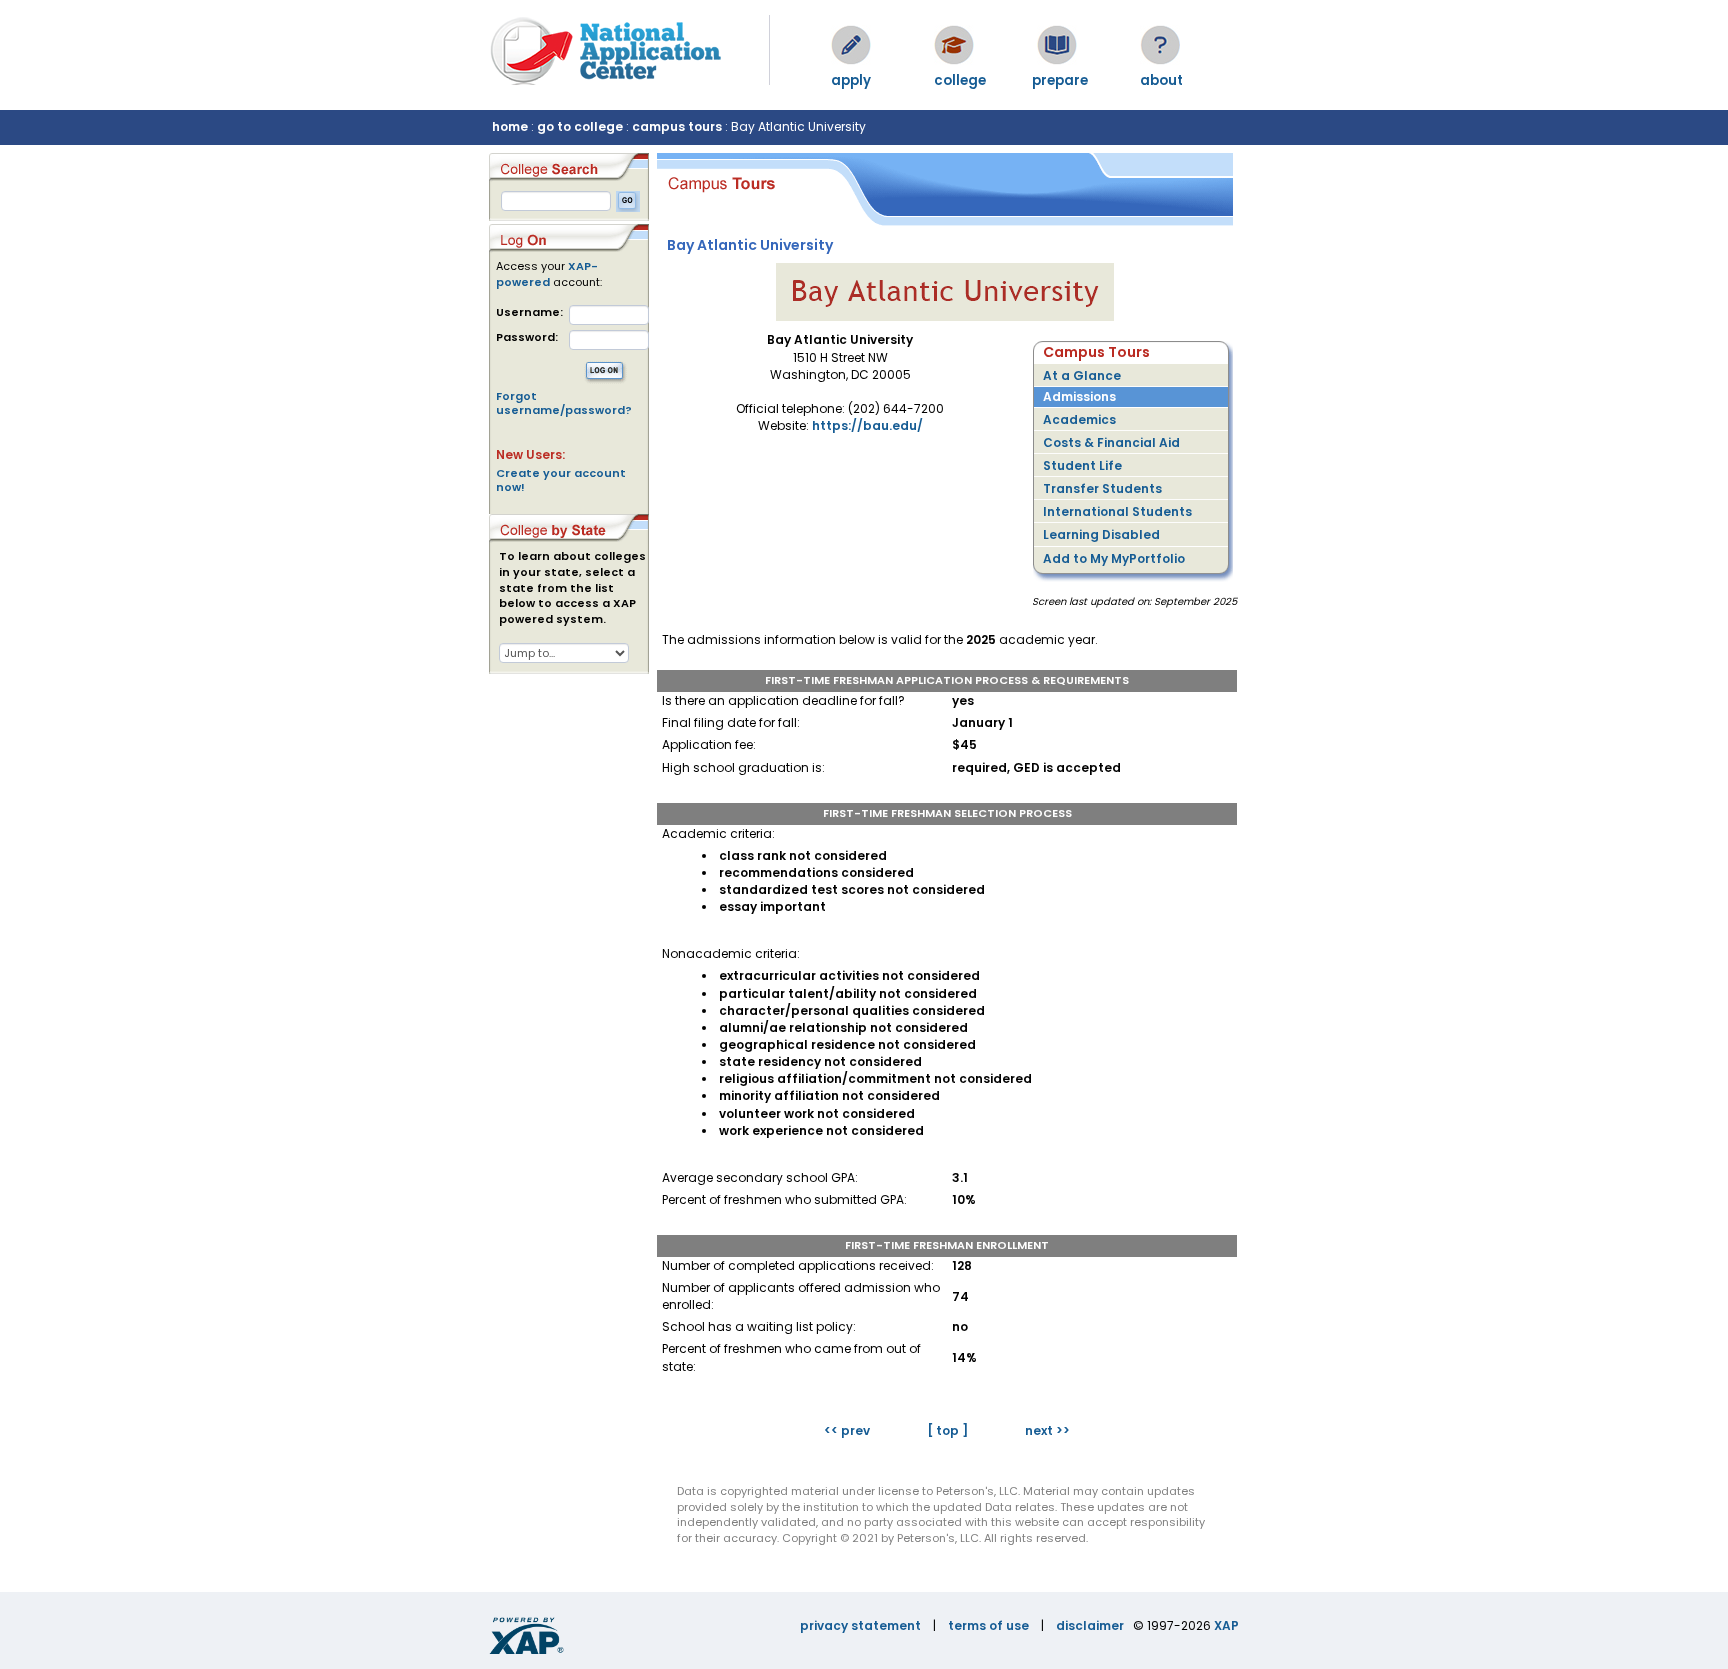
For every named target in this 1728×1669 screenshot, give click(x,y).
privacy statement (860, 1625)
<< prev (847, 1430)
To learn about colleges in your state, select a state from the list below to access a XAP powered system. (572, 588)
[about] (1160, 45)
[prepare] (1057, 45)
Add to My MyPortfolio (1114, 558)
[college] (954, 45)
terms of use (988, 1625)
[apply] (851, 45)
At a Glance (1082, 375)
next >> (1047, 1430)
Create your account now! (561, 480)
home (510, 126)
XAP (1226, 1625)
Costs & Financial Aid (1111, 442)
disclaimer (1090, 1625)
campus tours (677, 126)
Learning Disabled (1101, 534)
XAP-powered (547, 274)
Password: (527, 337)
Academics (1079, 419)
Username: (529, 312)
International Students (1117, 511)
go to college (580, 126)
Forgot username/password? (564, 403)
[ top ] (947, 1430)
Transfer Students (1102, 488)
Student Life (1082, 465)
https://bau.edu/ (867, 425)
